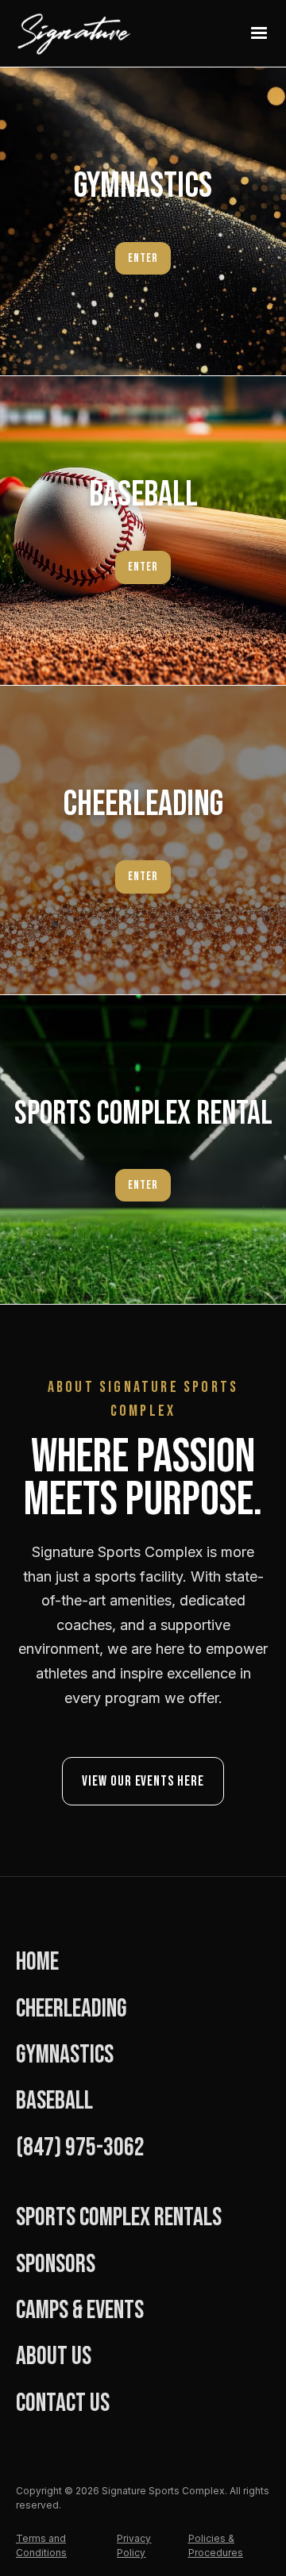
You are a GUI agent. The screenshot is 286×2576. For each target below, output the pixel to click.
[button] (259, 33)
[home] (92, 33)
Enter (143, 1185)
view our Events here (143, 1781)
